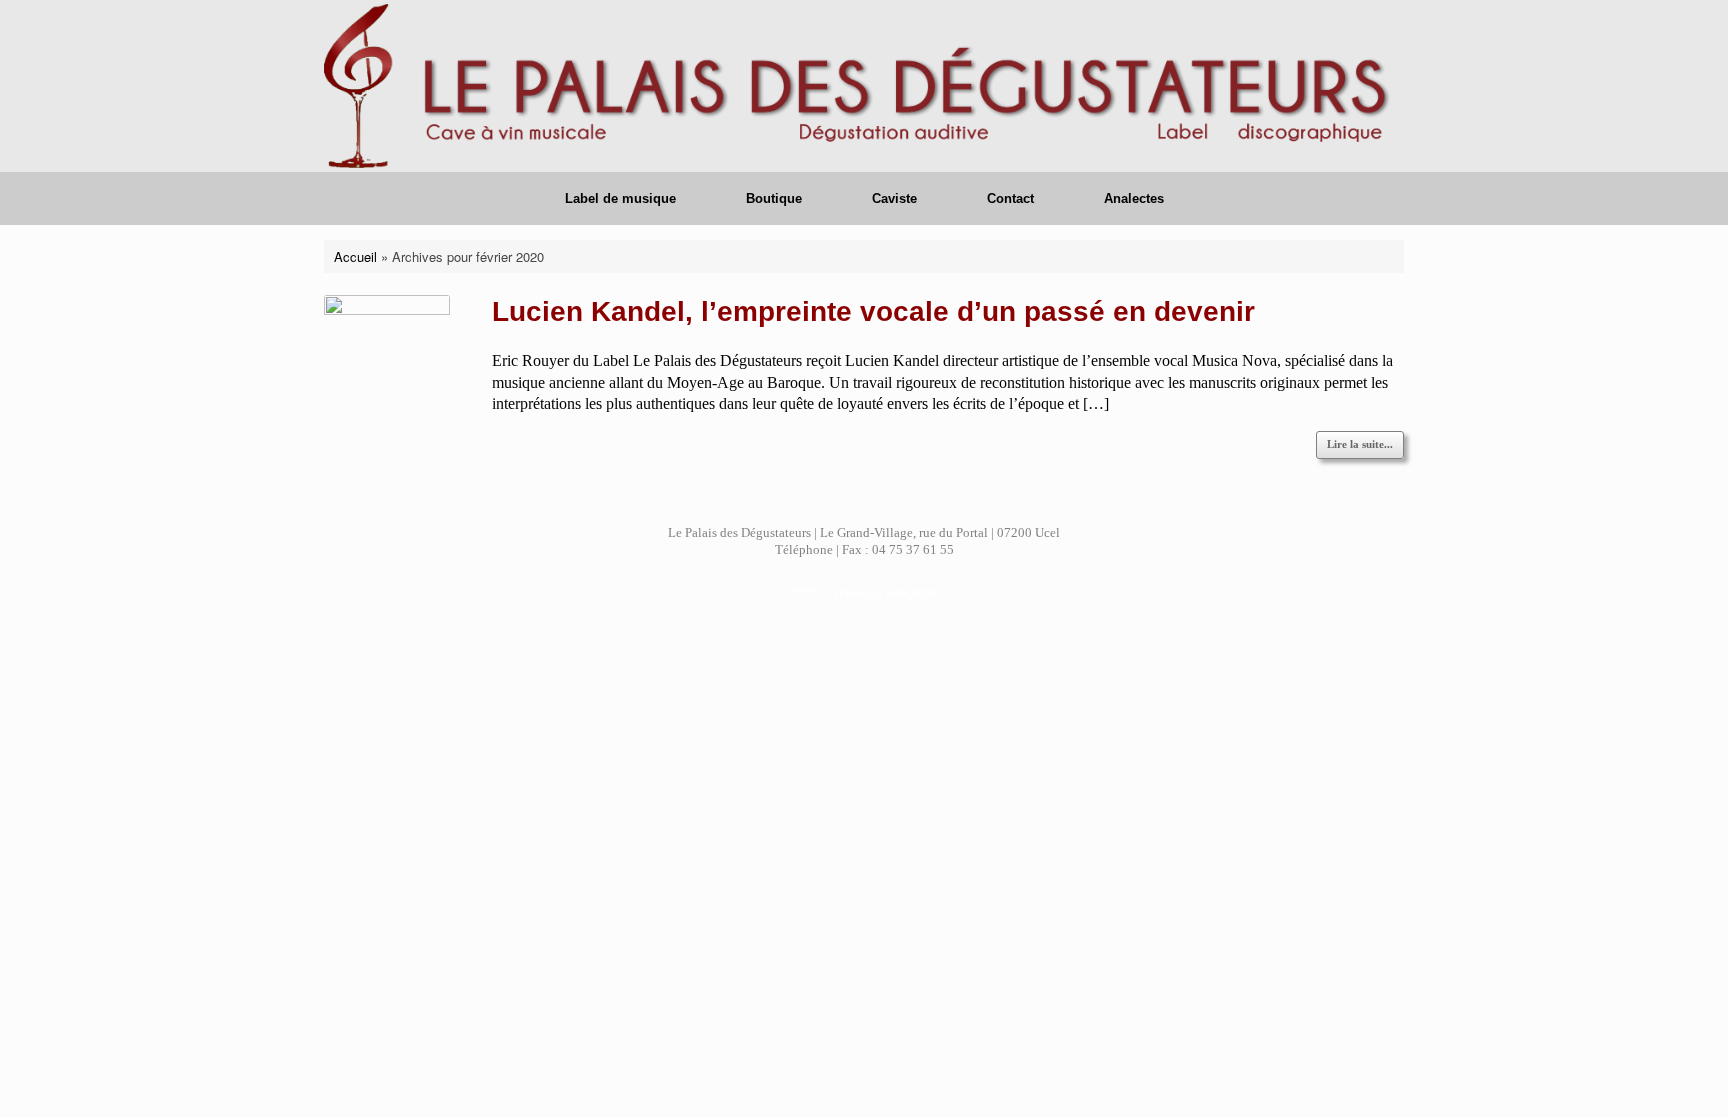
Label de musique (620, 198)
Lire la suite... (1360, 444)
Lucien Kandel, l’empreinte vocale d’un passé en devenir (873, 311)
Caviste (894, 198)
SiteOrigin (911, 592)
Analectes (1134, 198)
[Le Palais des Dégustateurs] (864, 86)
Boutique (774, 198)
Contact (1010, 198)
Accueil (355, 256)
